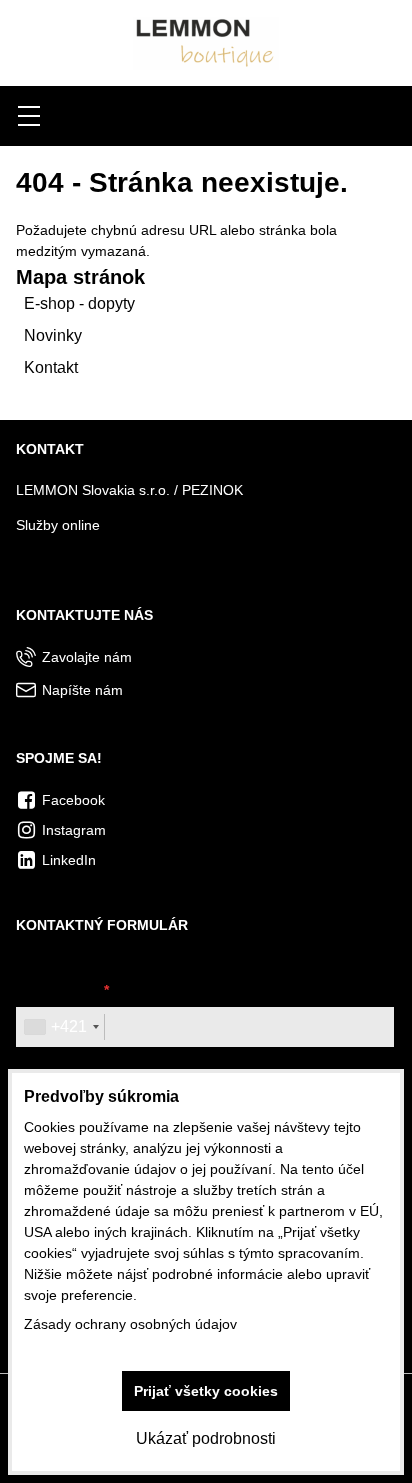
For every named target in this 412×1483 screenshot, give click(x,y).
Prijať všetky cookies (206, 1391)
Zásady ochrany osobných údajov (130, 1324)
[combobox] (61, 1027)
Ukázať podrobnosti (206, 1438)
